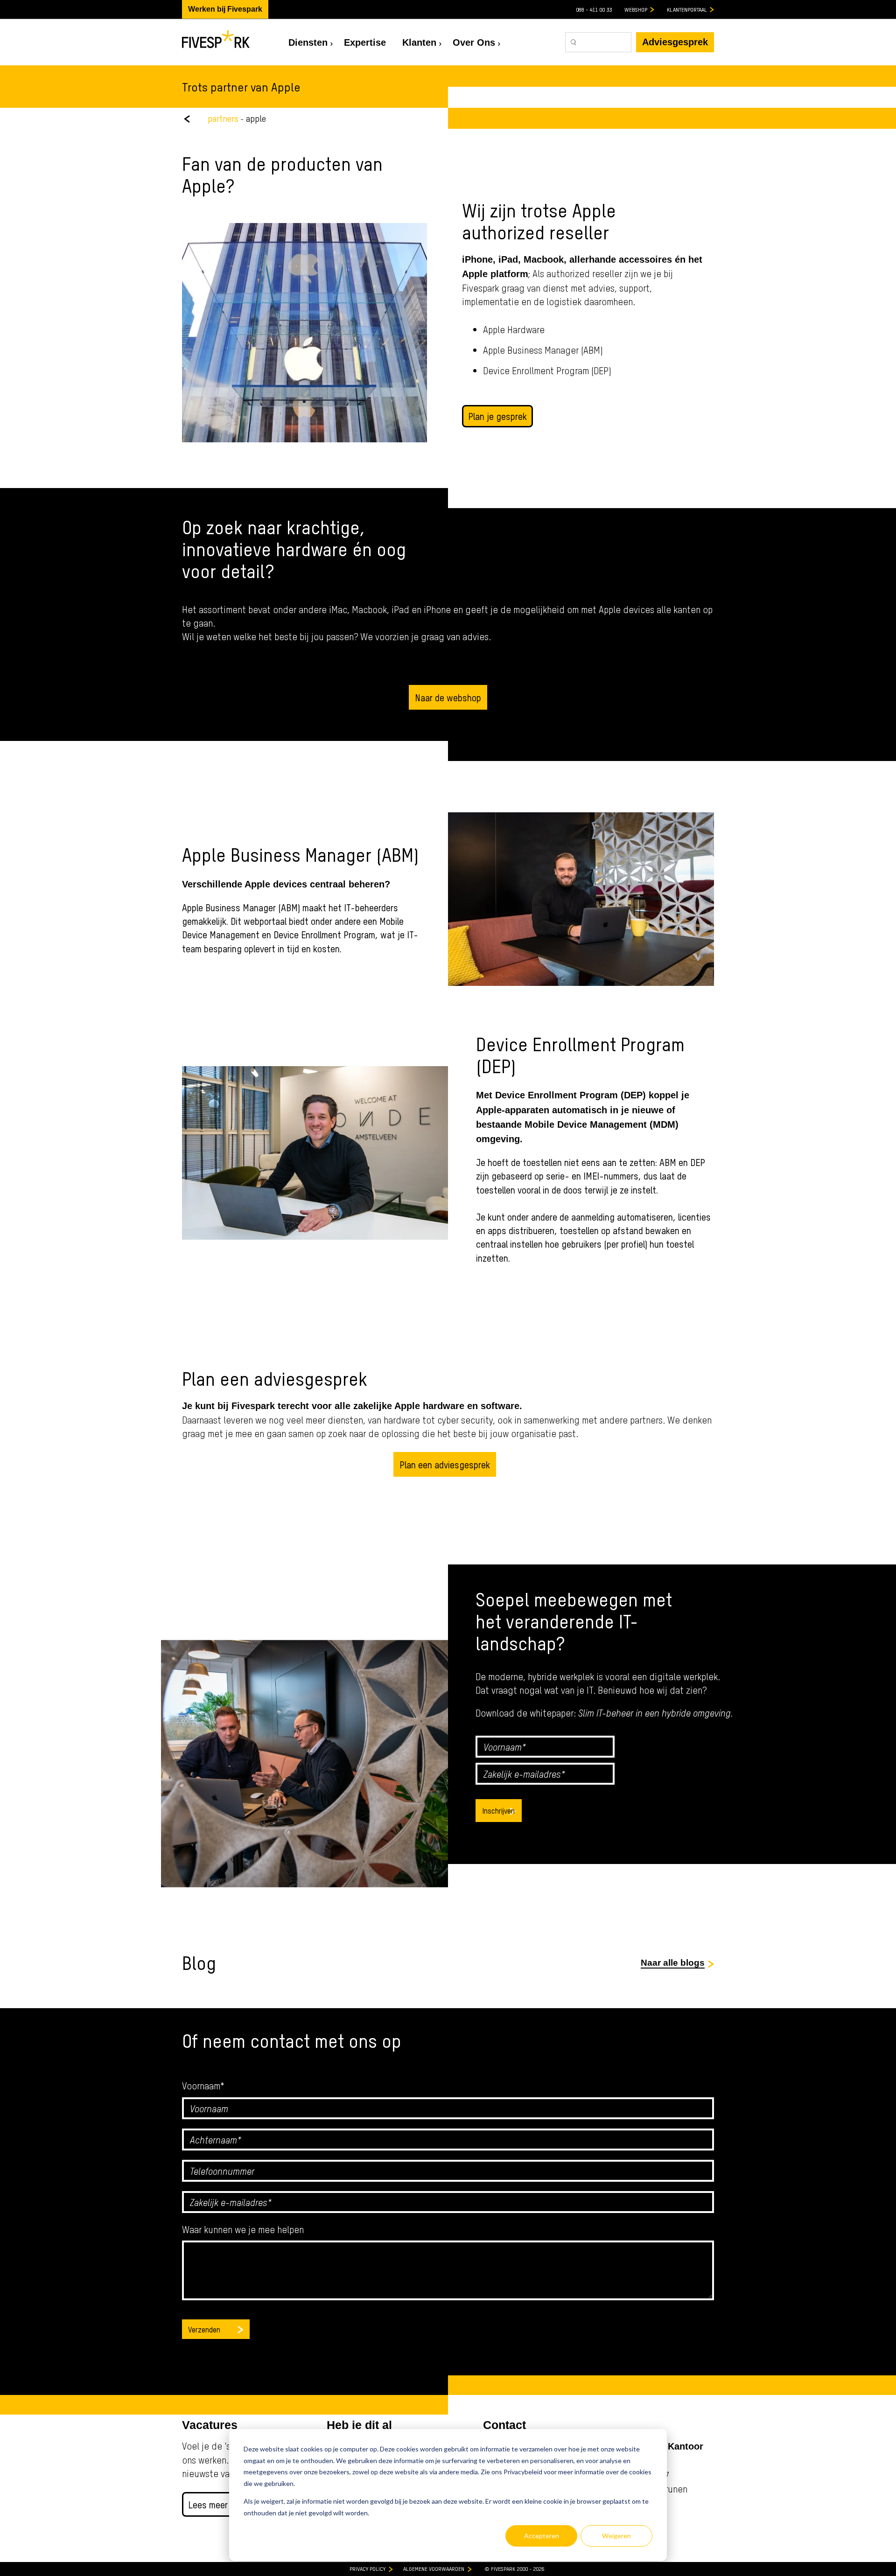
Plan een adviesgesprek (445, 1464)
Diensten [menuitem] (308, 42)
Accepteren (542, 2536)
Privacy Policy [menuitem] (367, 2569)
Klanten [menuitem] (419, 42)
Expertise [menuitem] (365, 42)
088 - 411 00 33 (594, 9)
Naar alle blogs (673, 1963)
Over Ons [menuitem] (474, 42)
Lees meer (208, 2504)
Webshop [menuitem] (636, 9)
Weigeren (616, 2536)
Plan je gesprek (497, 416)
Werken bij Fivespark (225, 9)
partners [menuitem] (223, 118)
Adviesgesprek (675, 42)
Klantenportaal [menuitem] (687, 9)
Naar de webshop (448, 697)
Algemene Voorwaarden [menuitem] (434, 2569)
